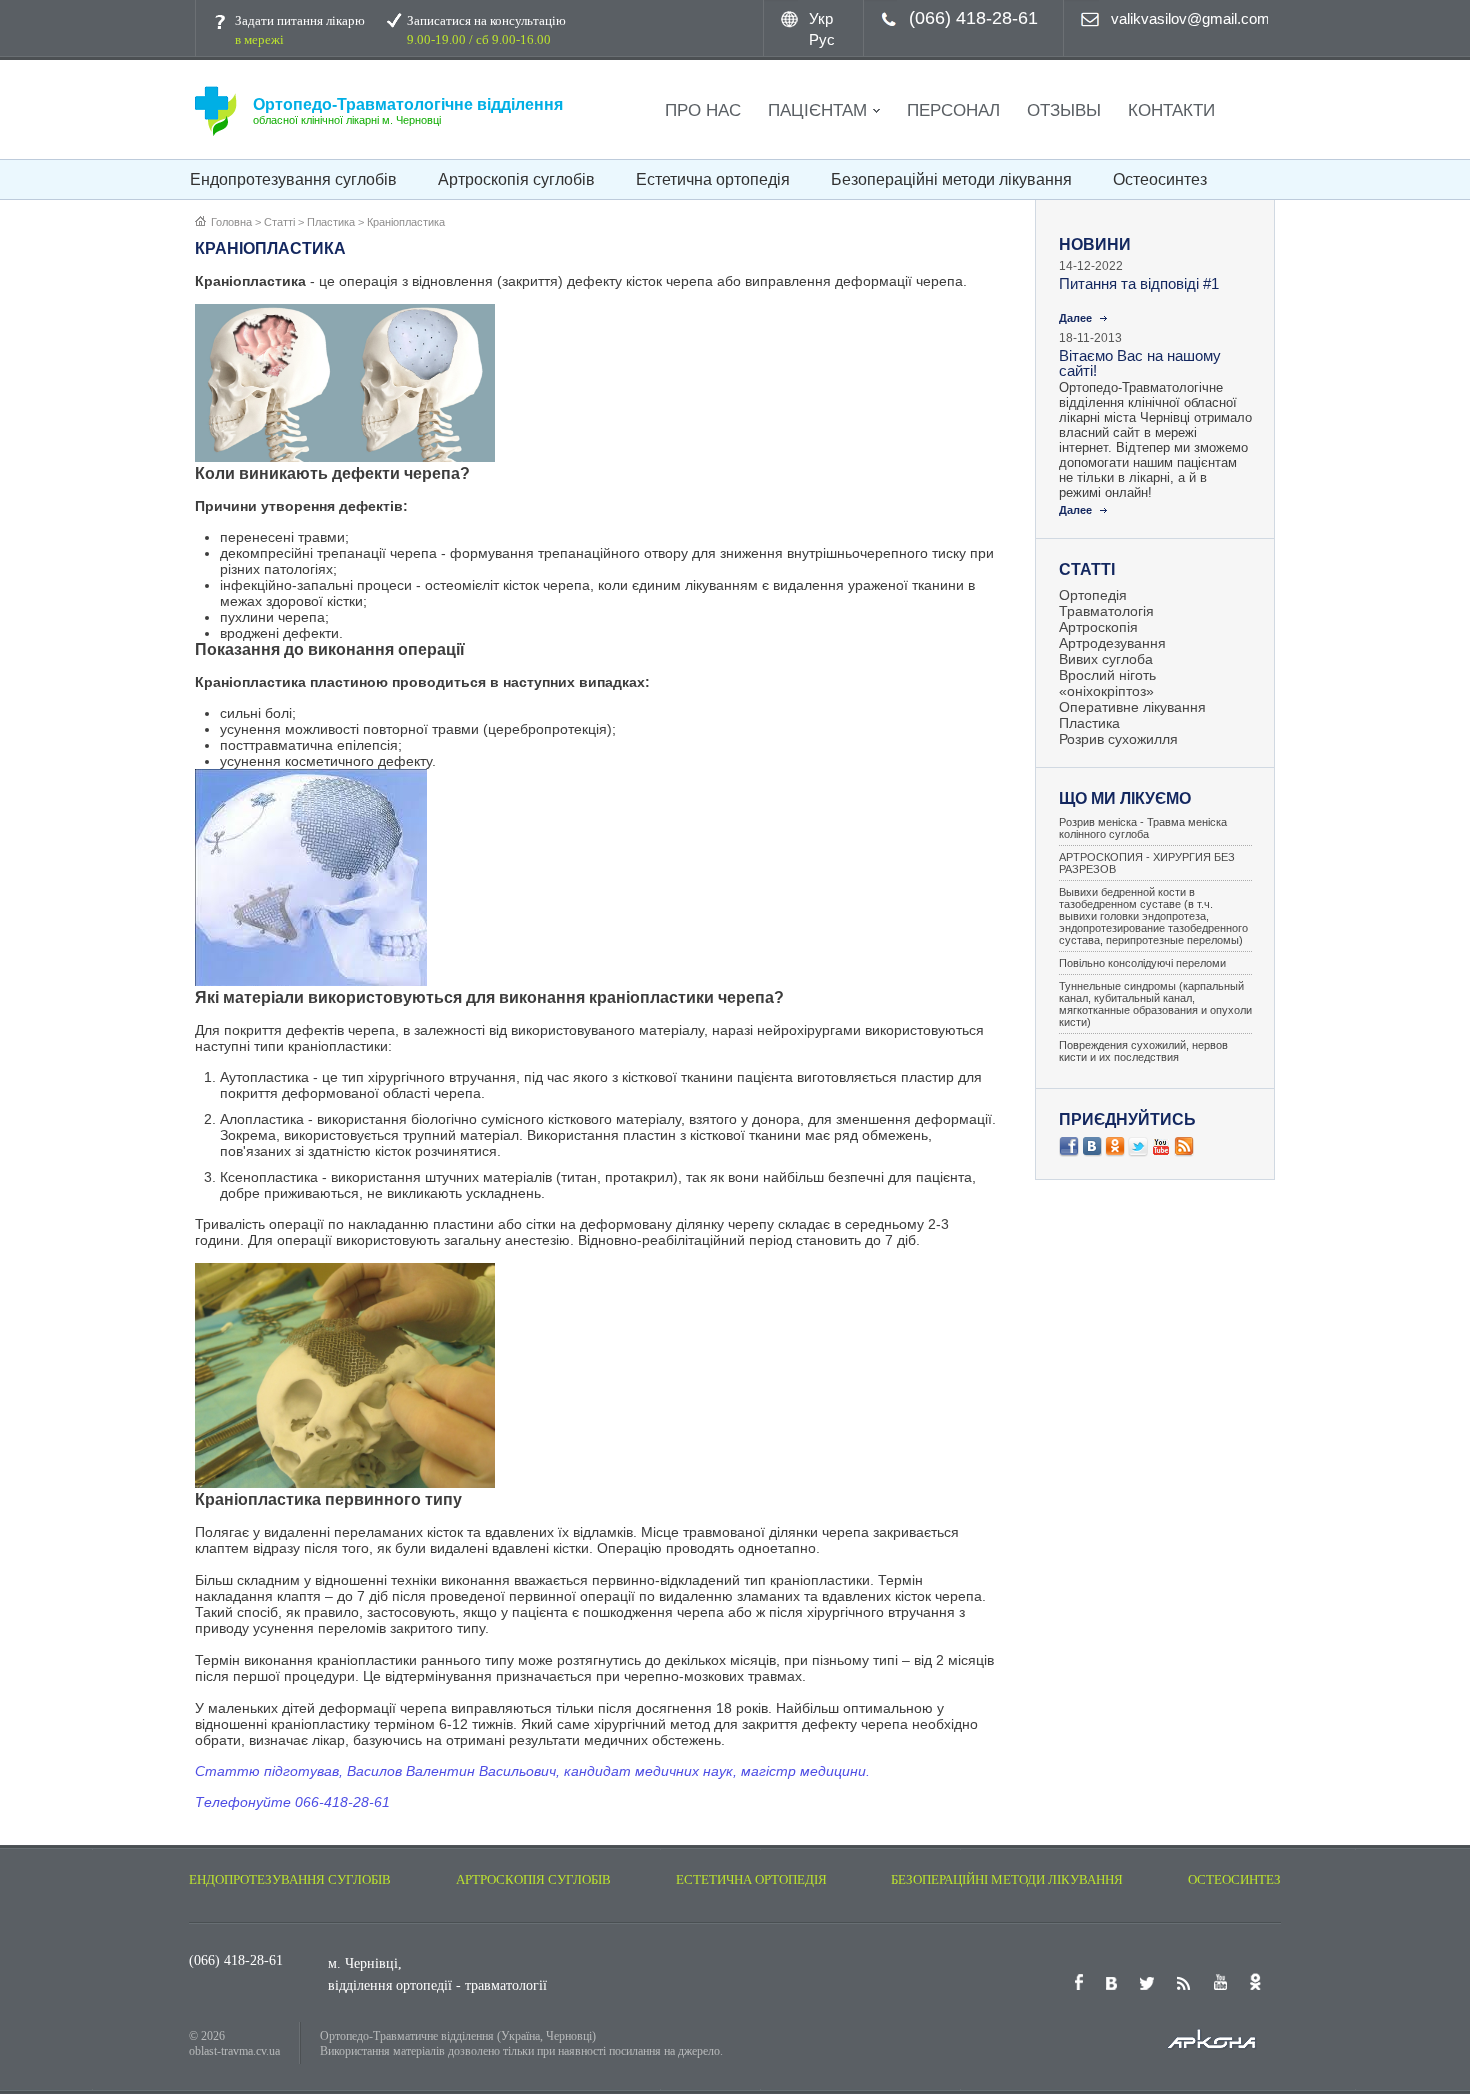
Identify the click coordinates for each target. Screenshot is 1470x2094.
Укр (821, 18)
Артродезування (1112, 643)
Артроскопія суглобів (516, 179)
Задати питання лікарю (300, 30)
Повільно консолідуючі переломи (1142, 963)
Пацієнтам (817, 110)
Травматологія (1106, 611)
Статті (1087, 569)
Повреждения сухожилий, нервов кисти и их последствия (1143, 1051)
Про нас (703, 110)
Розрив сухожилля (1118, 739)
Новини (1095, 244)
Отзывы (1064, 110)
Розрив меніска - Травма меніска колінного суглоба (1143, 828)
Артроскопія (1098, 627)
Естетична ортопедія (713, 179)
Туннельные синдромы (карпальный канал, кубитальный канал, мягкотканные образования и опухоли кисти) (1155, 1004)
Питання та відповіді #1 (1139, 283)
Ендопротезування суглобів (293, 179)
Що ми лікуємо (1125, 798)
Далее (1075, 318)
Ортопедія (1093, 595)
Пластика (1089, 723)
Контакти (1171, 110)
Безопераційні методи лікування (951, 179)
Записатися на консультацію (486, 30)
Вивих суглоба (1106, 659)
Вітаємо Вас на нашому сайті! (1140, 363)
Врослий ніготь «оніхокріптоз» (1107, 683)
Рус (822, 39)
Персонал (953, 110)
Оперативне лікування (1132, 707)
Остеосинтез (1160, 179)
